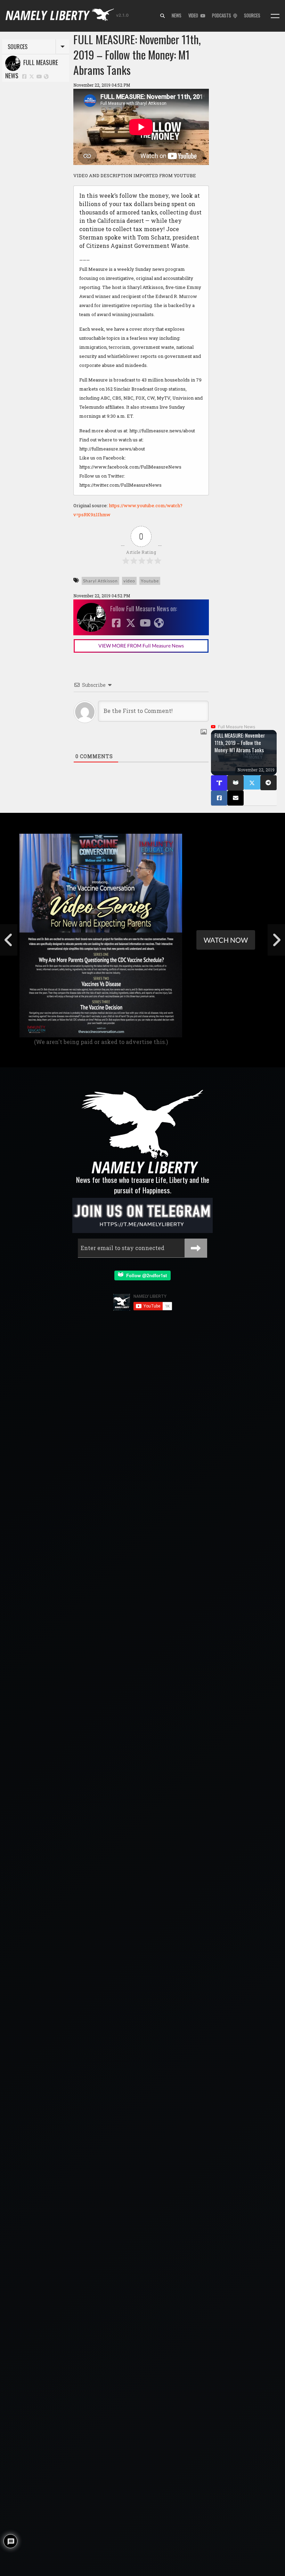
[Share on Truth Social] (219, 783)
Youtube (150, 581)
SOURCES (252, 15)
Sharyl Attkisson (100, 581)
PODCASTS (223, 15)
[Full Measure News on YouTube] (39, 76)
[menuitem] (162, 16)
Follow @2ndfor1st (145, 1275)
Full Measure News (32, 69)
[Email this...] (235, 798)
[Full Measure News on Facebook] (24, 76)
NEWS (177, 15)
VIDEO (194, 15)
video (129, 581)
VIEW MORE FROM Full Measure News (141, 646)
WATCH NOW (226, 940)
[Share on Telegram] (268, 783)
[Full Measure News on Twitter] (32, 76)
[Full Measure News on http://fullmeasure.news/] (46, 76)
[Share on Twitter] (252, 782)
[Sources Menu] (275, 16)
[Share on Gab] (235, 783)
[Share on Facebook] (219, 798)
